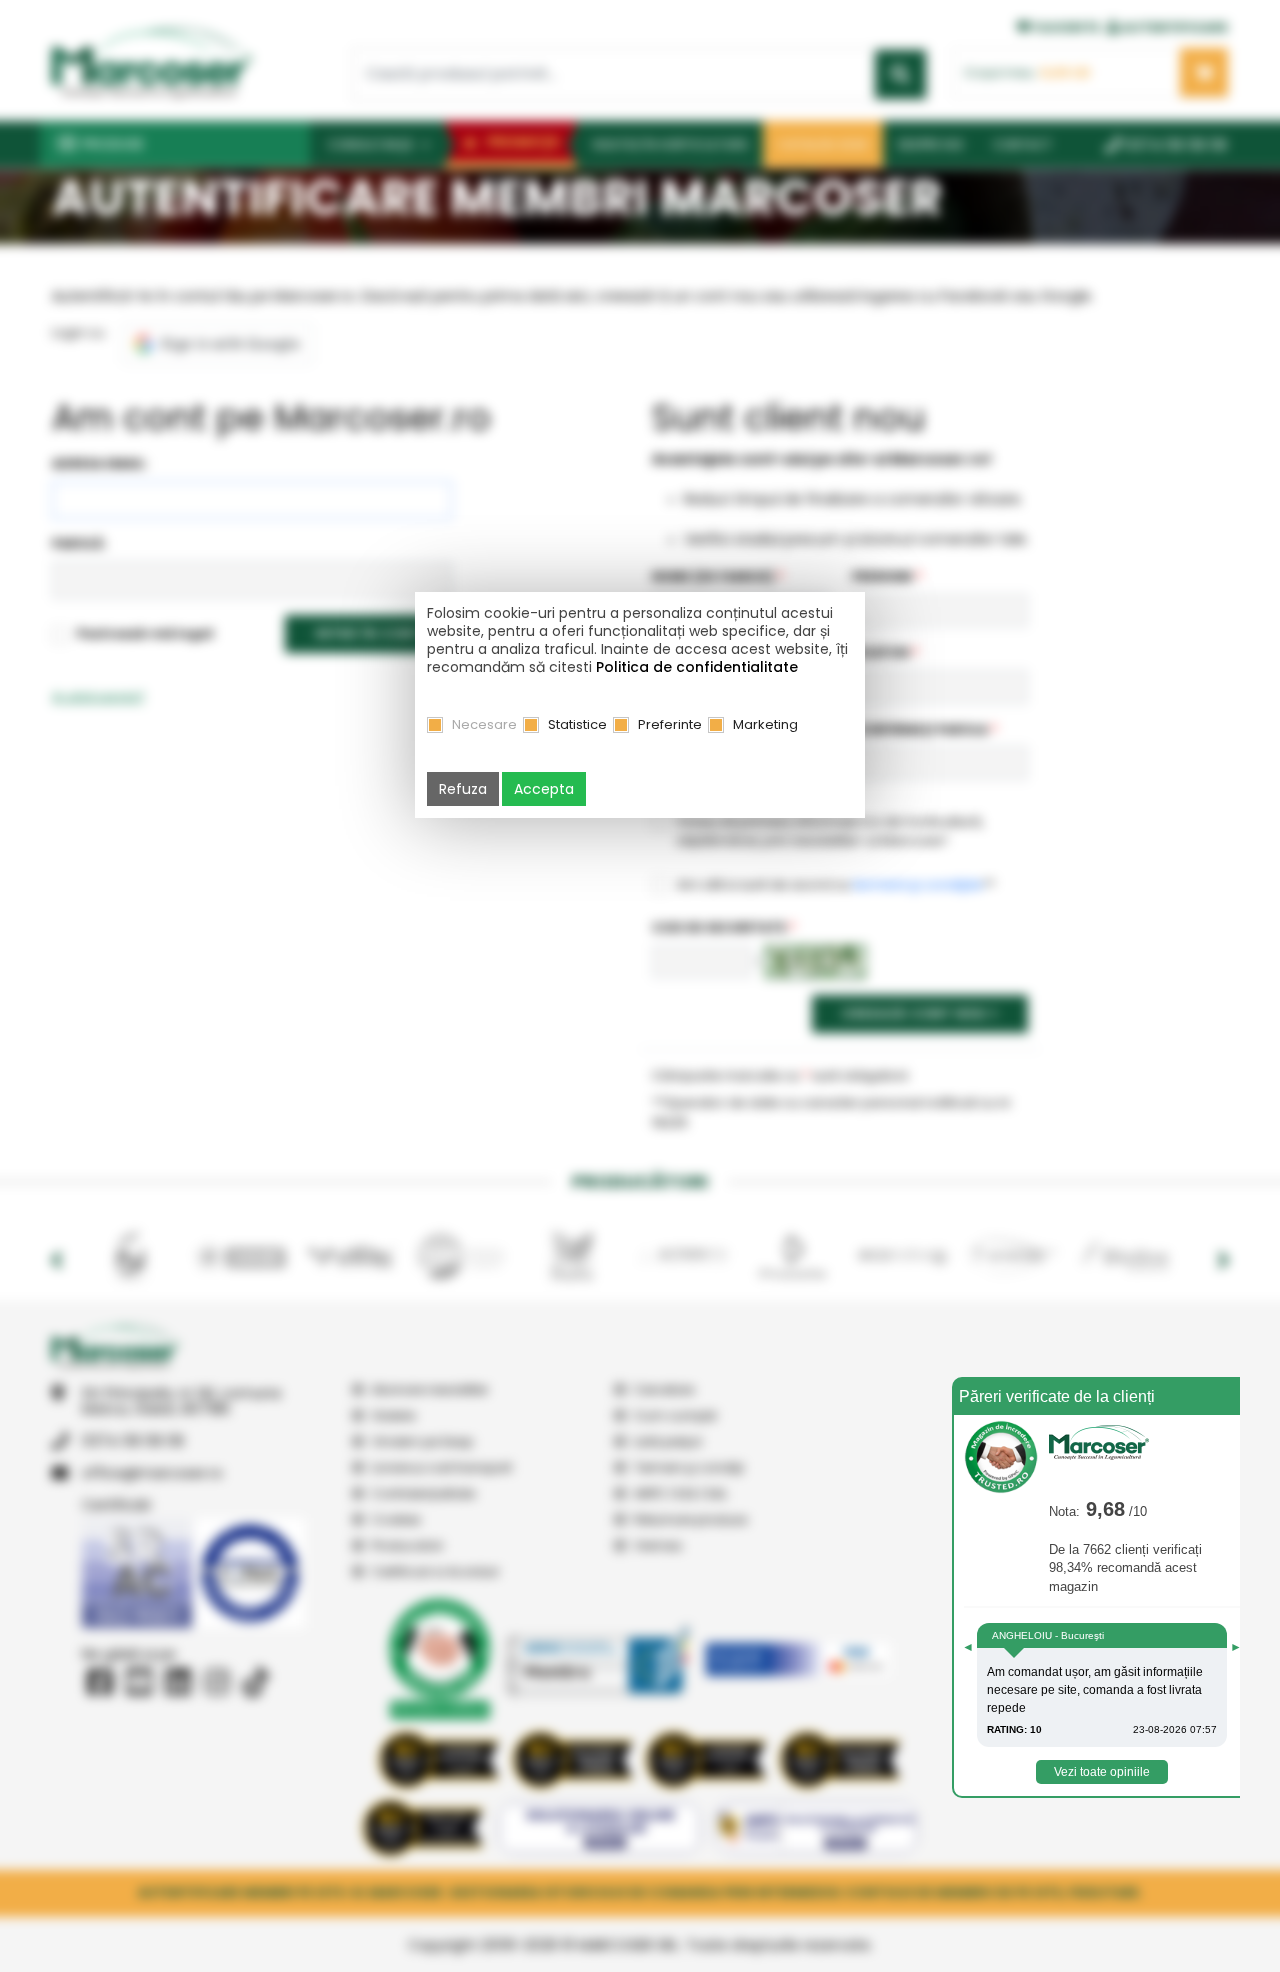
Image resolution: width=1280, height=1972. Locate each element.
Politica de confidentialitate (697, 667)
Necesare (484, 724)
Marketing (765, 724)
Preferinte (670, 724)
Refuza (463, 789)
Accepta (544, 789)
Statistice (577, 724)
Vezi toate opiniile (1102, 1772)
